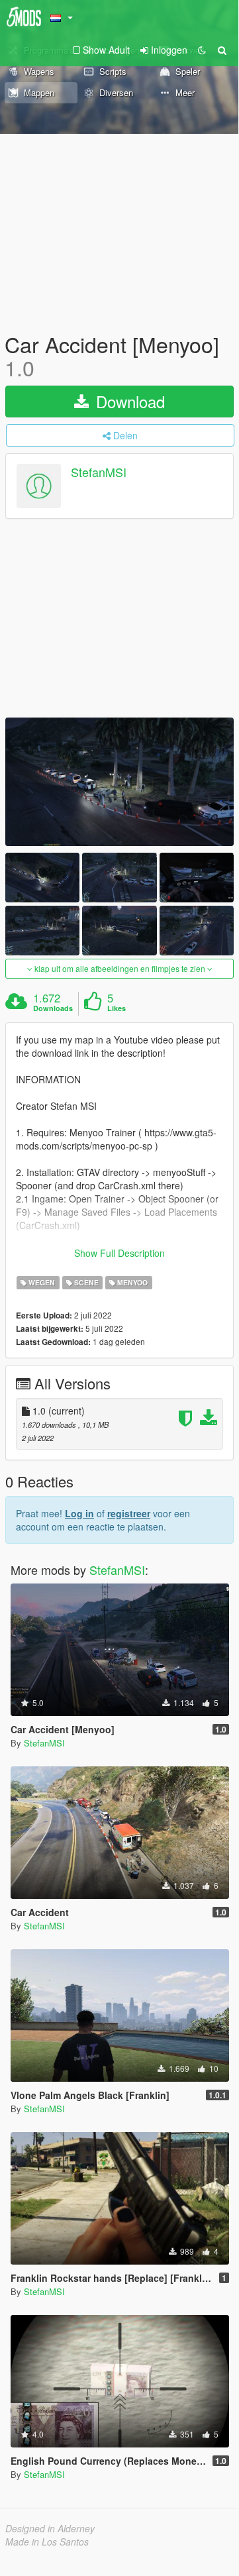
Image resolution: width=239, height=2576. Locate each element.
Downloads (53, 1008)
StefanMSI (99, 472)
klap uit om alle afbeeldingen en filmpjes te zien (120, 968)
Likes (117, 1008)
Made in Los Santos (47, 2542)
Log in (79, 1513)
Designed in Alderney (50, 2528)
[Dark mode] (202, 50)
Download (128, 401)
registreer (129, 1513)
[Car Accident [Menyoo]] (119, 782)
